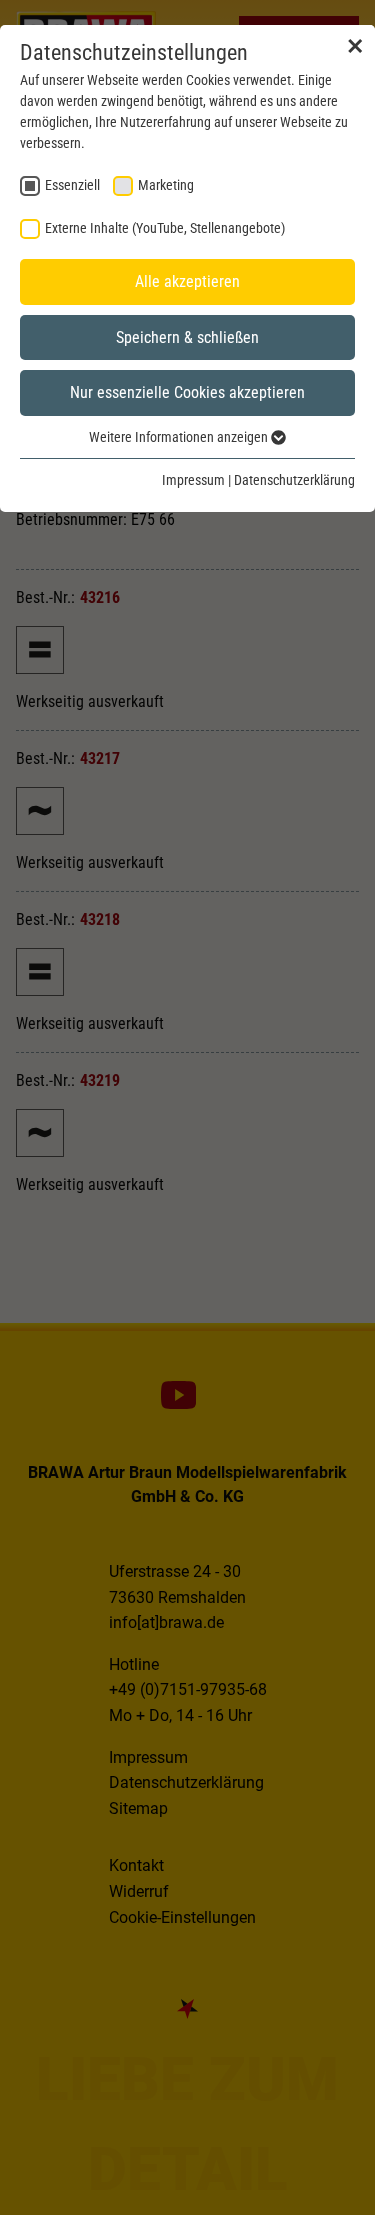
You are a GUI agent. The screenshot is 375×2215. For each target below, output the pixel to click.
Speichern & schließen (187, 337)
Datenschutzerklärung (294, 480)
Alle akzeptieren (187, 281)
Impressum (193, 480)
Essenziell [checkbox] (72, 185)
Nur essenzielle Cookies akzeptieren (187, 392)
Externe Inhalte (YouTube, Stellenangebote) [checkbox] (165, 228)
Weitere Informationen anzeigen (180, 437)
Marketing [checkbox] (166, 185)
